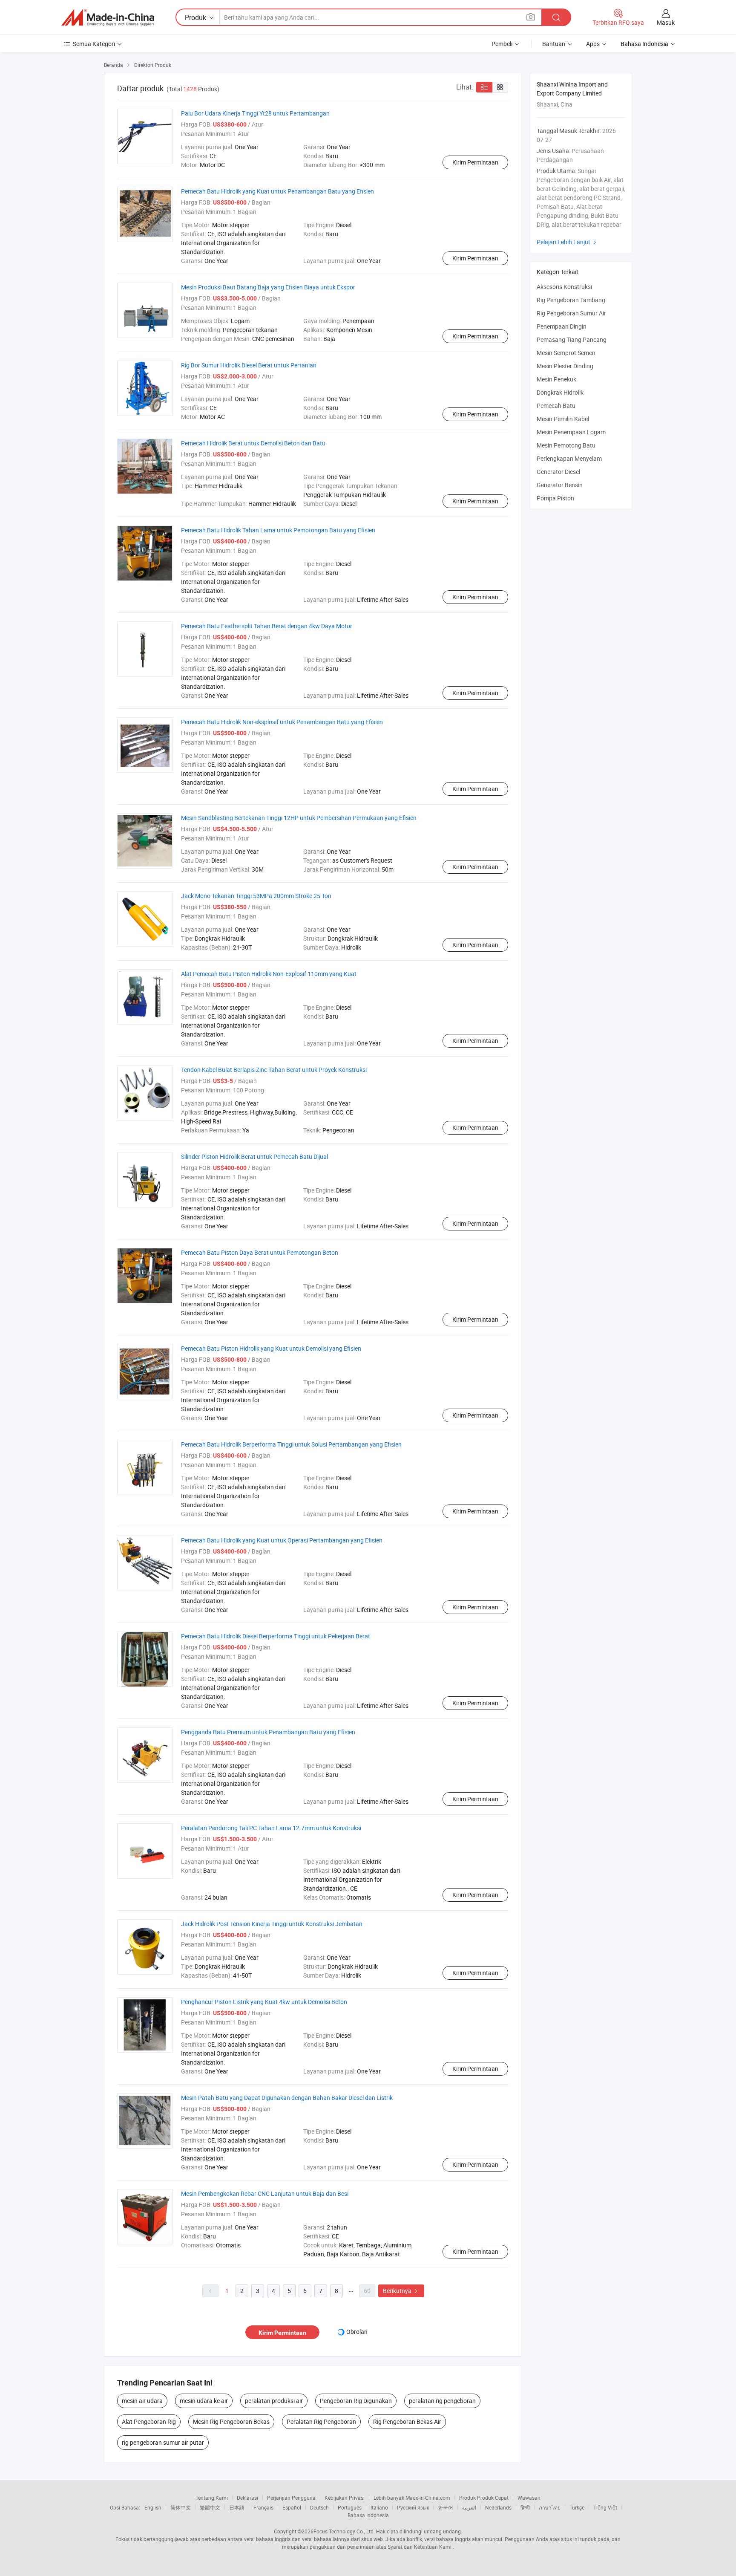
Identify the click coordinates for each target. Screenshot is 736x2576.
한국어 (446, 2507)
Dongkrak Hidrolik (560, 392)
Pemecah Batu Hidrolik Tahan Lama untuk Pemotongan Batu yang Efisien (278, 530)
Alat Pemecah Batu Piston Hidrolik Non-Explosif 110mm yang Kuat (269, 974)
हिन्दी (525, 2507)
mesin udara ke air (204, 2401)
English (153, 2507)
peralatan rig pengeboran (442, 2401)
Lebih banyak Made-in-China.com (412, 2498)
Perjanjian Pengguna (291, 2498)
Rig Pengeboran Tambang (571, 300)
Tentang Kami (212, 2498)
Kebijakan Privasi (345, 2498)
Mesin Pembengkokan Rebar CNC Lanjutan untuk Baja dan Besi (265, 2193)
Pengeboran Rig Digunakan (356, 2401)
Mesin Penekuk (556, 379)
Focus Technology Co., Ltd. (344, 2531)
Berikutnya (401, 2291)
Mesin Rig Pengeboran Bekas (231, 2421)
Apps (593, 44)
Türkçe (577, 2507)
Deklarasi (247, 2498)
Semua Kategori (94, 44)
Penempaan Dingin (562, 326)
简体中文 (181, 2507)
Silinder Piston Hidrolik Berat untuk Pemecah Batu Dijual (254, 1157)
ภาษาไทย (550, 2507)
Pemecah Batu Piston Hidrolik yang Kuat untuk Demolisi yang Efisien (271, 1348)
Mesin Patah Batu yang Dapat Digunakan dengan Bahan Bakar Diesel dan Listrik (287, 2098)
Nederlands (498, 2507)
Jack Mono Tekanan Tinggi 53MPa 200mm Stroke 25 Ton (256, 896)
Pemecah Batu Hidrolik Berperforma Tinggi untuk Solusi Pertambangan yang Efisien (291, 1444)
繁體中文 (210, 2507)
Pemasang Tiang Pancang (572, 339)
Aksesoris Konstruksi (564, 287)
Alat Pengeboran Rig (149, 2421)
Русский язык (413, 2507)
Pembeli (502, 44)
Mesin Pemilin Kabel (563, 419)
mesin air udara (142, 2401)
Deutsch (319, 2507)
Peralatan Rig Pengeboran (321, 2421)
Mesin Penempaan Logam (571, 432)
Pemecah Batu (556, 406)
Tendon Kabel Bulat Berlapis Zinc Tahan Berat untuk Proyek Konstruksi (274, 1070)
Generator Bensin (560, 485)
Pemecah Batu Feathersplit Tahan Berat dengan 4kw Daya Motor (267, 626)
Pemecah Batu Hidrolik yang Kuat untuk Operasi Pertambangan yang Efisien (282, 1540)
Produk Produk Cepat (484, 2498)
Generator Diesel (558, 472)
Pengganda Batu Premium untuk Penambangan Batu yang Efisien (268, 1732)
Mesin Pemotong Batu (566, 445)
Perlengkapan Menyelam (569, 458)
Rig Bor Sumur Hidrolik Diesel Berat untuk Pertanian (249, 365)
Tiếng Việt (605, 2507)
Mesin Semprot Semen (566, 353)
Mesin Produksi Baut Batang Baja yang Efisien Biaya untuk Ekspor (268, 287)
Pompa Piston (555, 498)
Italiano (379, 2507)
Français (263, 2507)
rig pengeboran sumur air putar (163, 2442)
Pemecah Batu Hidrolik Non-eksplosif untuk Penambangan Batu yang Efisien (282, 722)
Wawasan (529, 2498)
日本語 (237, 2507)
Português (350, 2507)
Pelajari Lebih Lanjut (568, 242)
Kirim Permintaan (475, 162)
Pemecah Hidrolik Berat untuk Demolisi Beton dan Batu (253, 443)
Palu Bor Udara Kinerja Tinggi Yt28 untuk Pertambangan (255, 113)
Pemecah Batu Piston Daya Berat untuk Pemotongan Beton (260, 1252)
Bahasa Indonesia (368, 2515)
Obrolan (357, 2332)
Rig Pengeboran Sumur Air (571, 313)
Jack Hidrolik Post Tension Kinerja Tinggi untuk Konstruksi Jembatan (272, 1924)
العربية (469, 2507)
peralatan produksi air (274, 2401)
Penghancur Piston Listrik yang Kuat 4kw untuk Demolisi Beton (264, 2002)
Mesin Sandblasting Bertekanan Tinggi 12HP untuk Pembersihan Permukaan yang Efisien (299, 818)
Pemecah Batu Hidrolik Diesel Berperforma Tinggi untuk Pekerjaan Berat (276, 1636)
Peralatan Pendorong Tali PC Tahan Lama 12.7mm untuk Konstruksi (271, 1828)
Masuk (666, 22)
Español (292, 2507)
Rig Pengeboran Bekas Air (407, 2421)
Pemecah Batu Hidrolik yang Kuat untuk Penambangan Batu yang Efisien (277, 191)
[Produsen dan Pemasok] (108, 17)
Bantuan (554, 44)
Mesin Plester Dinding (565, 366)
